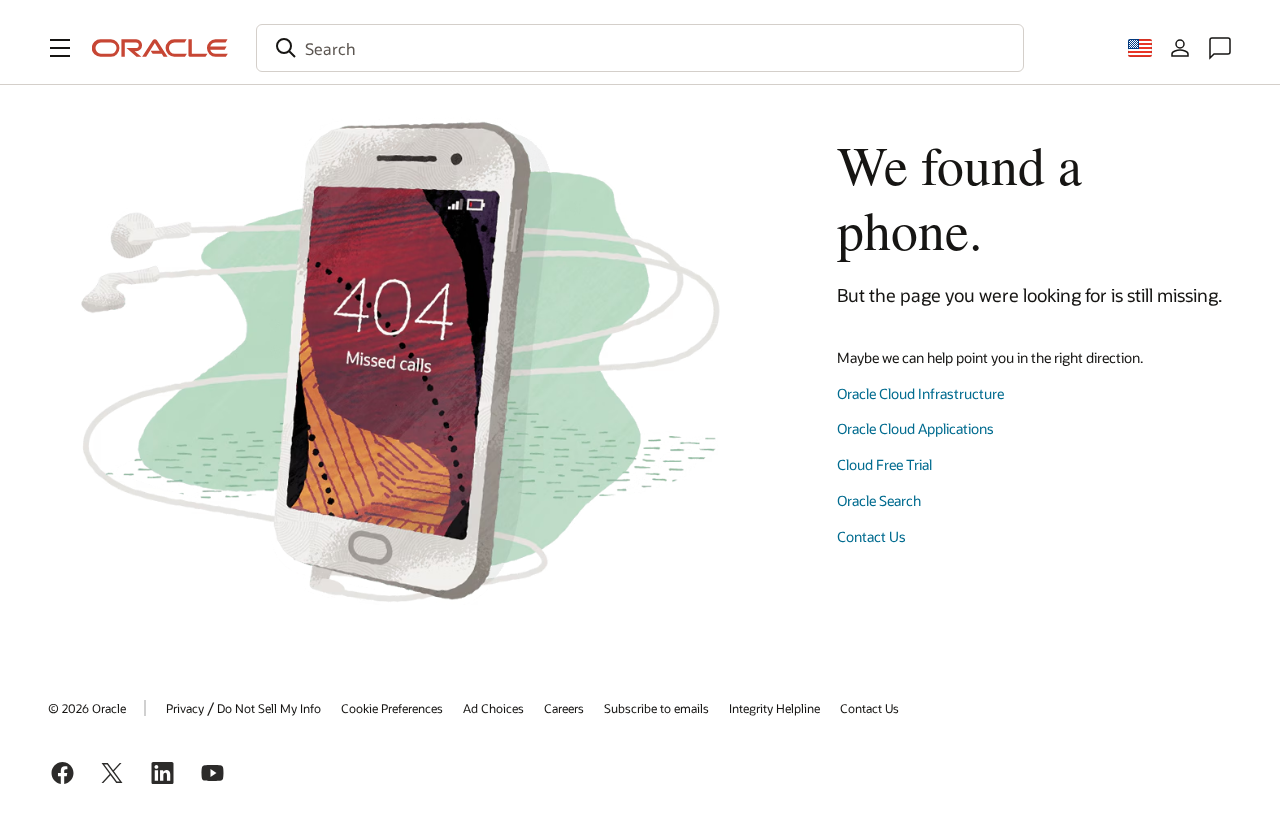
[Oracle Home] (160, 48)
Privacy (185, 708)
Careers (564, 708)
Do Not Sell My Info (269, 708)
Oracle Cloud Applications (915, 428)
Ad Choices (493, 708)
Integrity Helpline (774, 708)
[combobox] (640, 48)
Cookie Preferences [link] (392, 708)
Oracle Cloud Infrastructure (920, 393)
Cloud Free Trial (884, 464)
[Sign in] (1180, 48)
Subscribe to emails (656, 708)
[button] (60, 48)
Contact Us (871, 536)
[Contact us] (1220, 48)
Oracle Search (879, 500)
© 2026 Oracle (87, 708)
